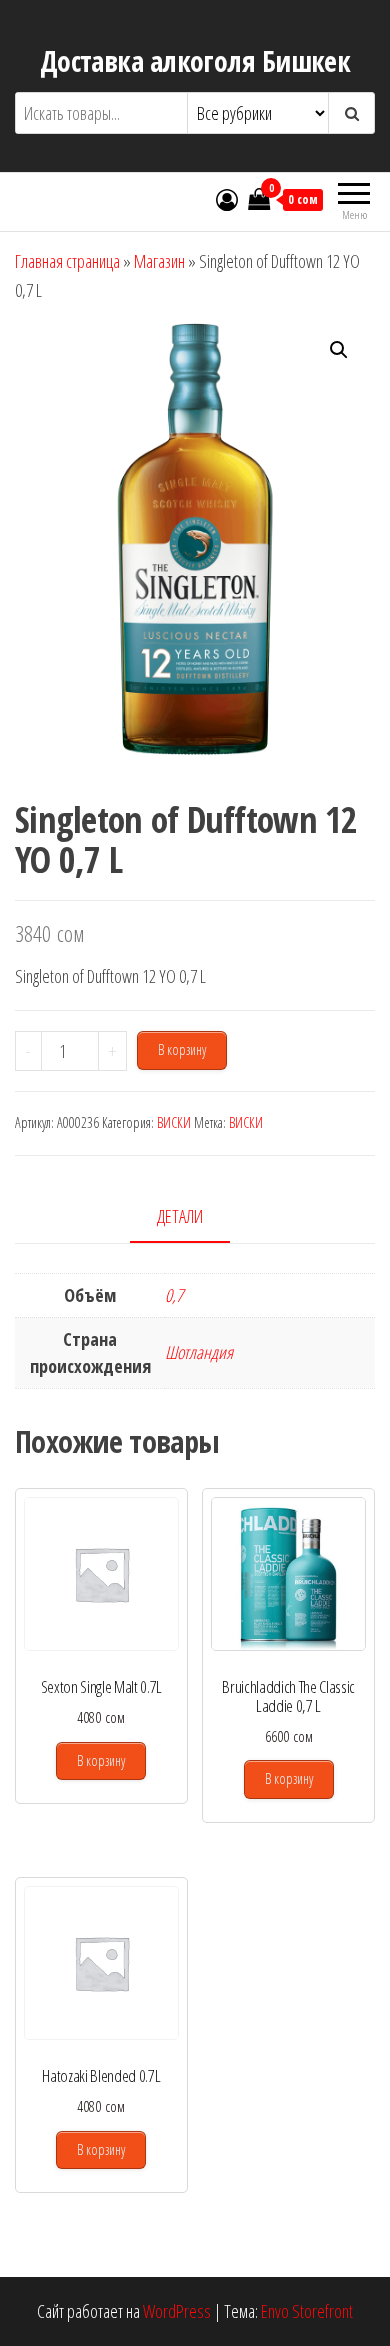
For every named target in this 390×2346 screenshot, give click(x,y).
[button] (339, 350)
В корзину (182, 1049)
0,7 (174, 1295)
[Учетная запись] (227, 199)
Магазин (159, 261)
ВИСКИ (174, 1122)
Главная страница (67, 261)
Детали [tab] (180, 1216)
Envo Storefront (307, 2311)
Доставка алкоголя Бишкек (195, 61)
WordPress (177, 2311)
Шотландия (199, 1352)
